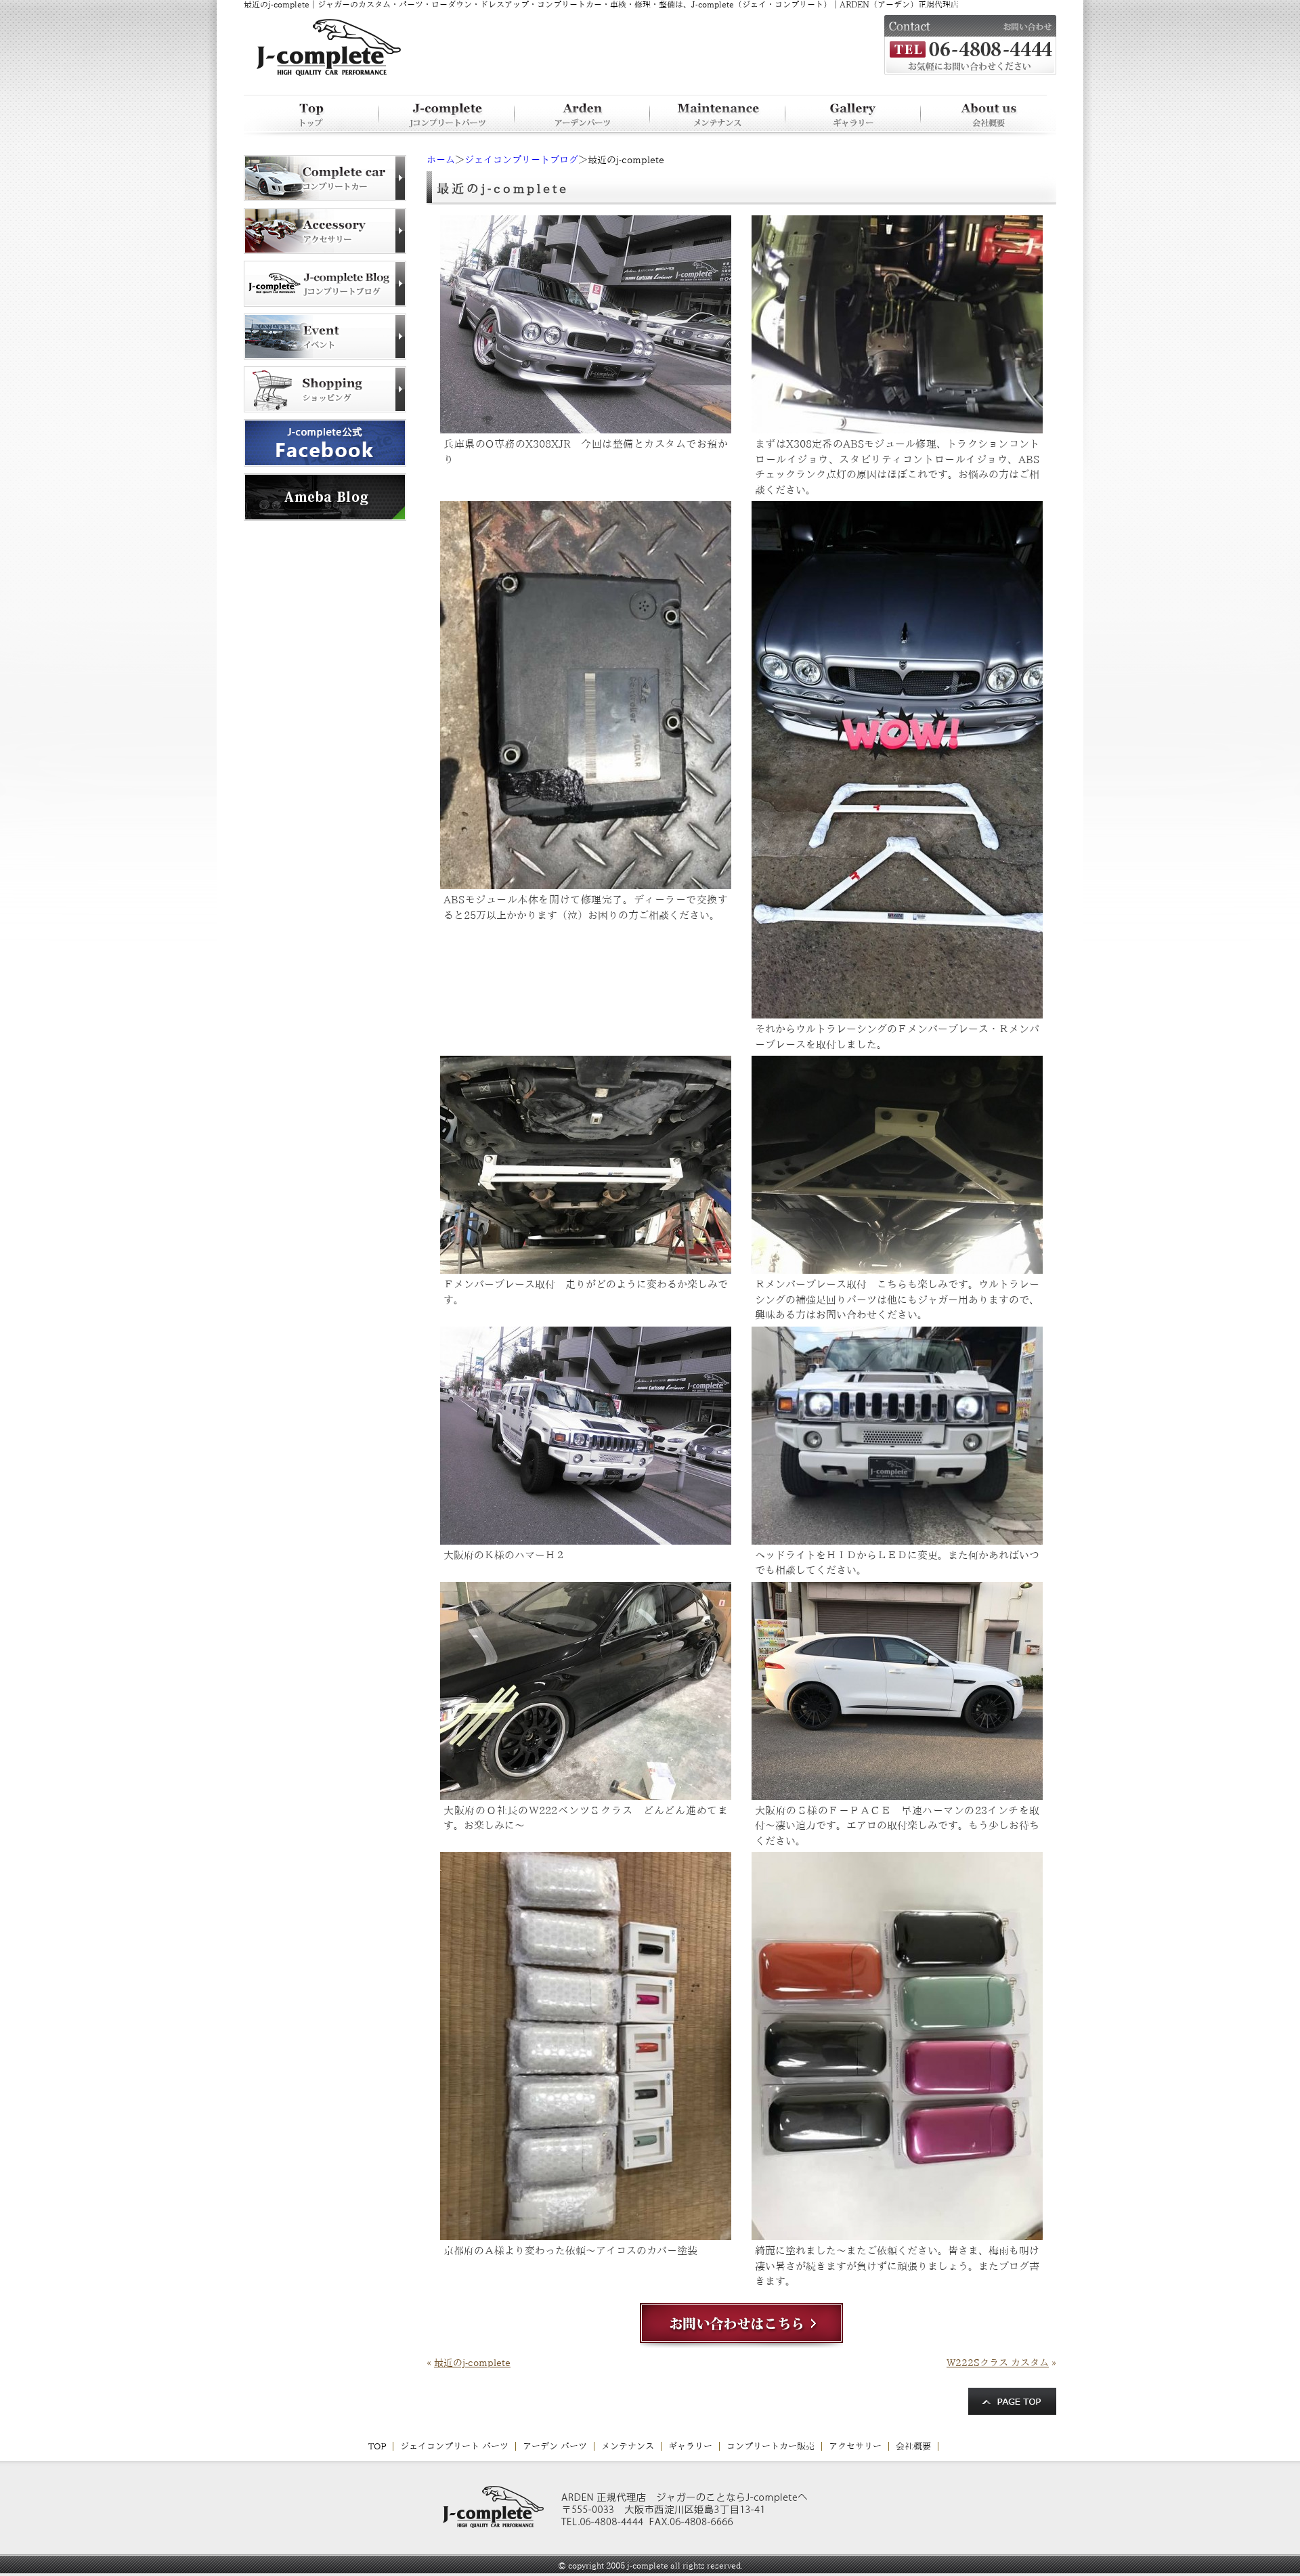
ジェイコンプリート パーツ (454, 2446)
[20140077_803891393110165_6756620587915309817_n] (897, 428)
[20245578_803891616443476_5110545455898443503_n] (586, 2235)
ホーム (441, 160)
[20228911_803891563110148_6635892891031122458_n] (897, 1539)
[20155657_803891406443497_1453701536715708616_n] (586, 884)
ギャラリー (690, 2446)
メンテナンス (628, 2446)
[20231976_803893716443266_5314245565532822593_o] (897, 1795)
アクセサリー (855, 2446)
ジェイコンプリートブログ (521, 160)
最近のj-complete (472, 2363)
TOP (377, 2446)
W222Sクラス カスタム (998, 2363)
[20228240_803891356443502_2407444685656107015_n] (586, 428)
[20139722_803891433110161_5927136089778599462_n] (897, 1013)
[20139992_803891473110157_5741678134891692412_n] (586, 1268)
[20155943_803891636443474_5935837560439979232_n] (897, 2235)
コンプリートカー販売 (771, 2446)
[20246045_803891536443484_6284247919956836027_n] (586, 1539)
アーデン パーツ (555, 2446)
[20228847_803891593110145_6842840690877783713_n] (586, 1795)
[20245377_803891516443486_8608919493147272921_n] (897, 1268)
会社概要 (913, 2446)
